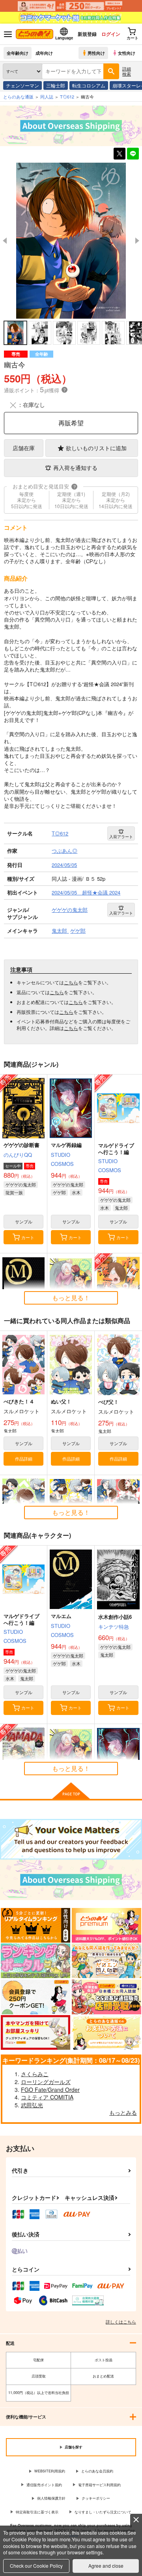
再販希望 (71, 423)
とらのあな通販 (18, 97)
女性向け (127, 53)
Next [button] (137, 241)
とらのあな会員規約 (97, 2471)
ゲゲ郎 (59, 1192)
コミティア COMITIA (47, 2097)
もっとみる (123, 2112)
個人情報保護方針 (51, 2498)
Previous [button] (5, 241)
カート (28, 1237)
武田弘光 (32, 2105)
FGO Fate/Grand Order (50, 2090)
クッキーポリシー (96, 2498)
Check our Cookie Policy (36, 2566)
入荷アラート (121, 837)
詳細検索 (127, 71)
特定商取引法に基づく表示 (37, 2512)
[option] (71, 241)
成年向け (44, 53)
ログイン (111, 34)
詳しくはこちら (121, 2322)
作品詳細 (24, 1459)
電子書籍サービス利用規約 (99, 2485)
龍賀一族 (14, 1192)
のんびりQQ (18, 1155)
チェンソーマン (22, 85)
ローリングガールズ (46, 2082)
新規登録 (87, 34)
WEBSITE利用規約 (50, 2471)
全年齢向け (18, 53)
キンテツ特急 (114, 1627)
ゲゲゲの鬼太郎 (21, 1184)
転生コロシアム (89, 85)
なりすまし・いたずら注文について (103, 2512)
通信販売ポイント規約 (44, 2485)
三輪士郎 (56, 85)
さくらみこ (35, 2074)
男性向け (96, 53)
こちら (71, 982)
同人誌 (47, 97)
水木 (76, 1192)
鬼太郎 (121, 1208)
